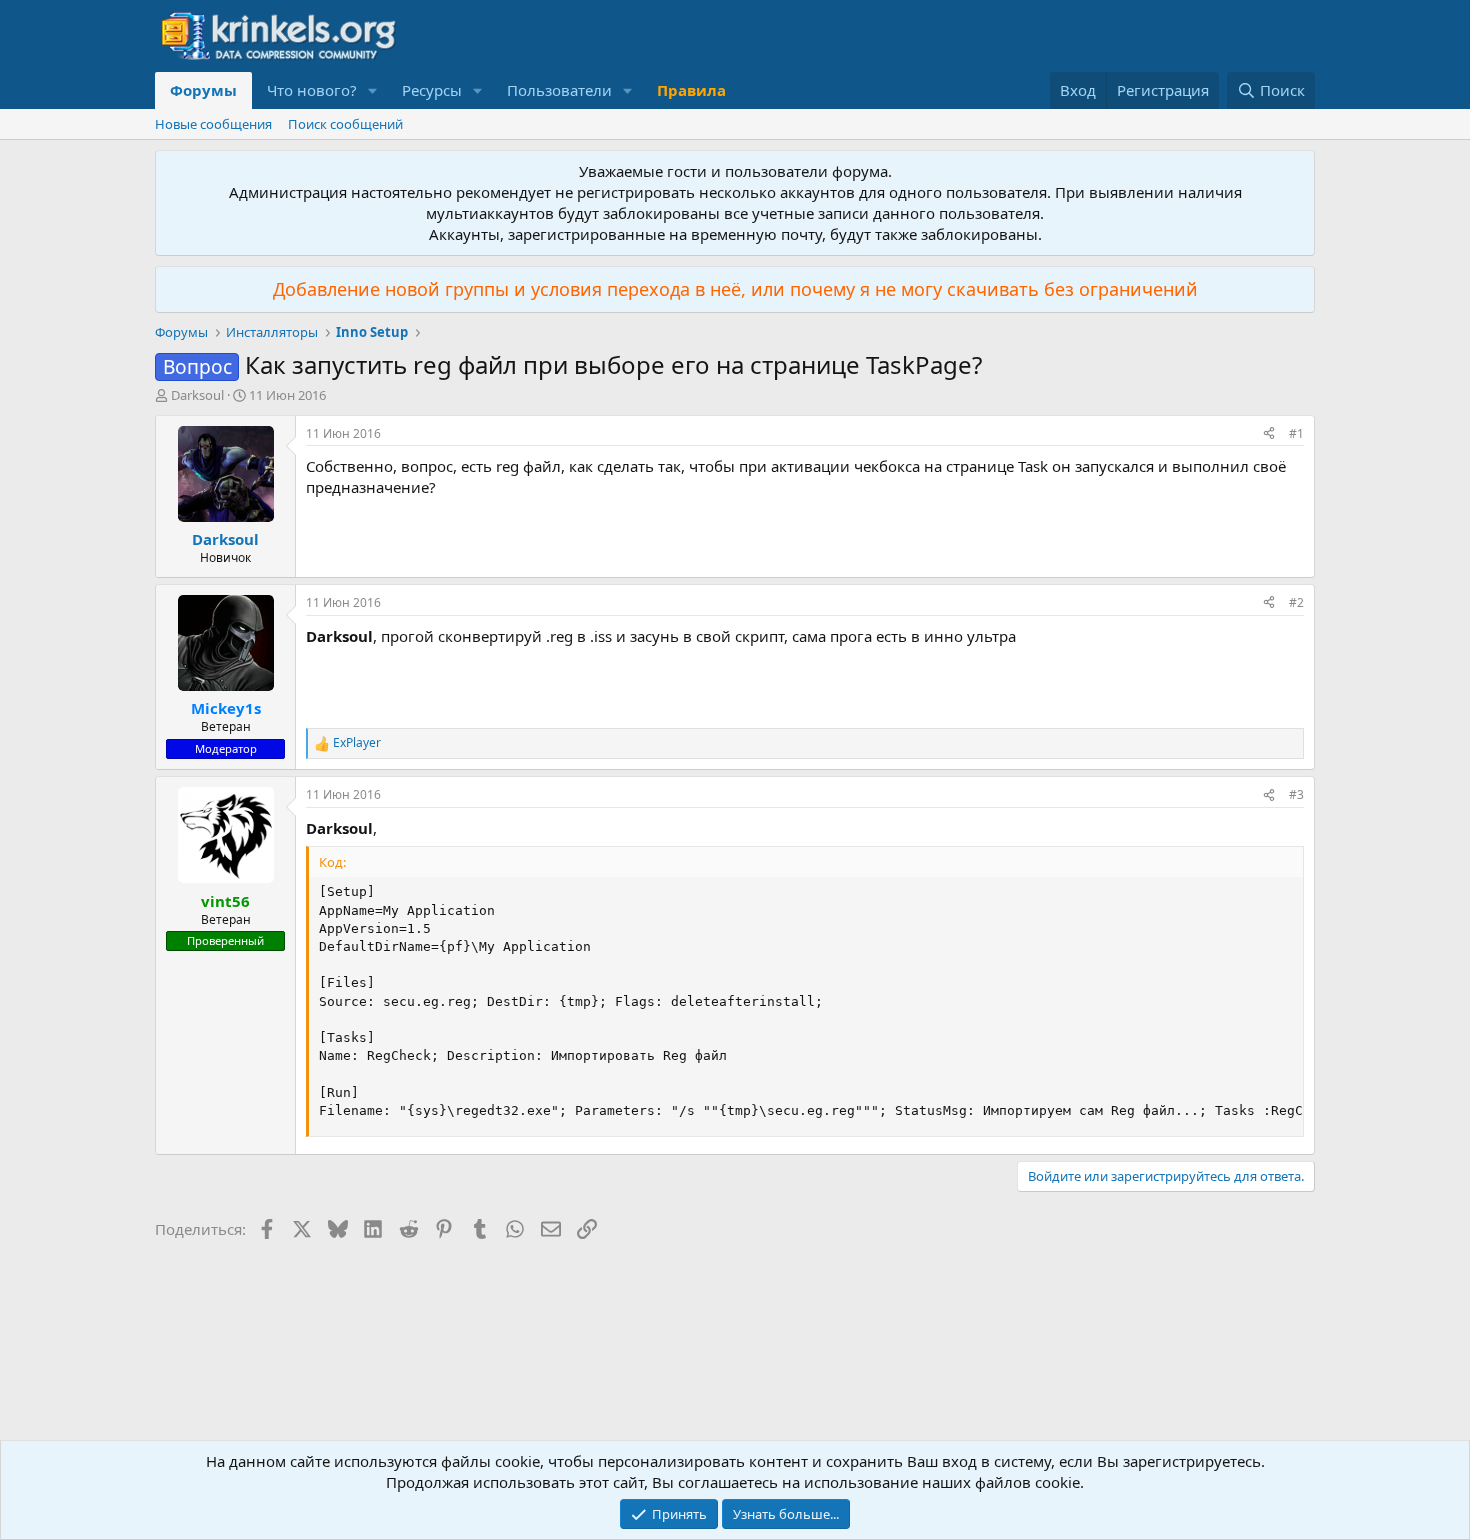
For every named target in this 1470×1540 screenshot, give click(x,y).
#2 (1296, 602)
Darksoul (197, 395)
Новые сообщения (213, 124)
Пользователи (559, 90)
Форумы (203, 90)
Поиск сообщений (345, 124)
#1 (1296, 433)
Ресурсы (432, 90)
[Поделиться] (1269, 434)
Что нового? (312, 90)
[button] (373, 90)
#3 (1296, 794)
